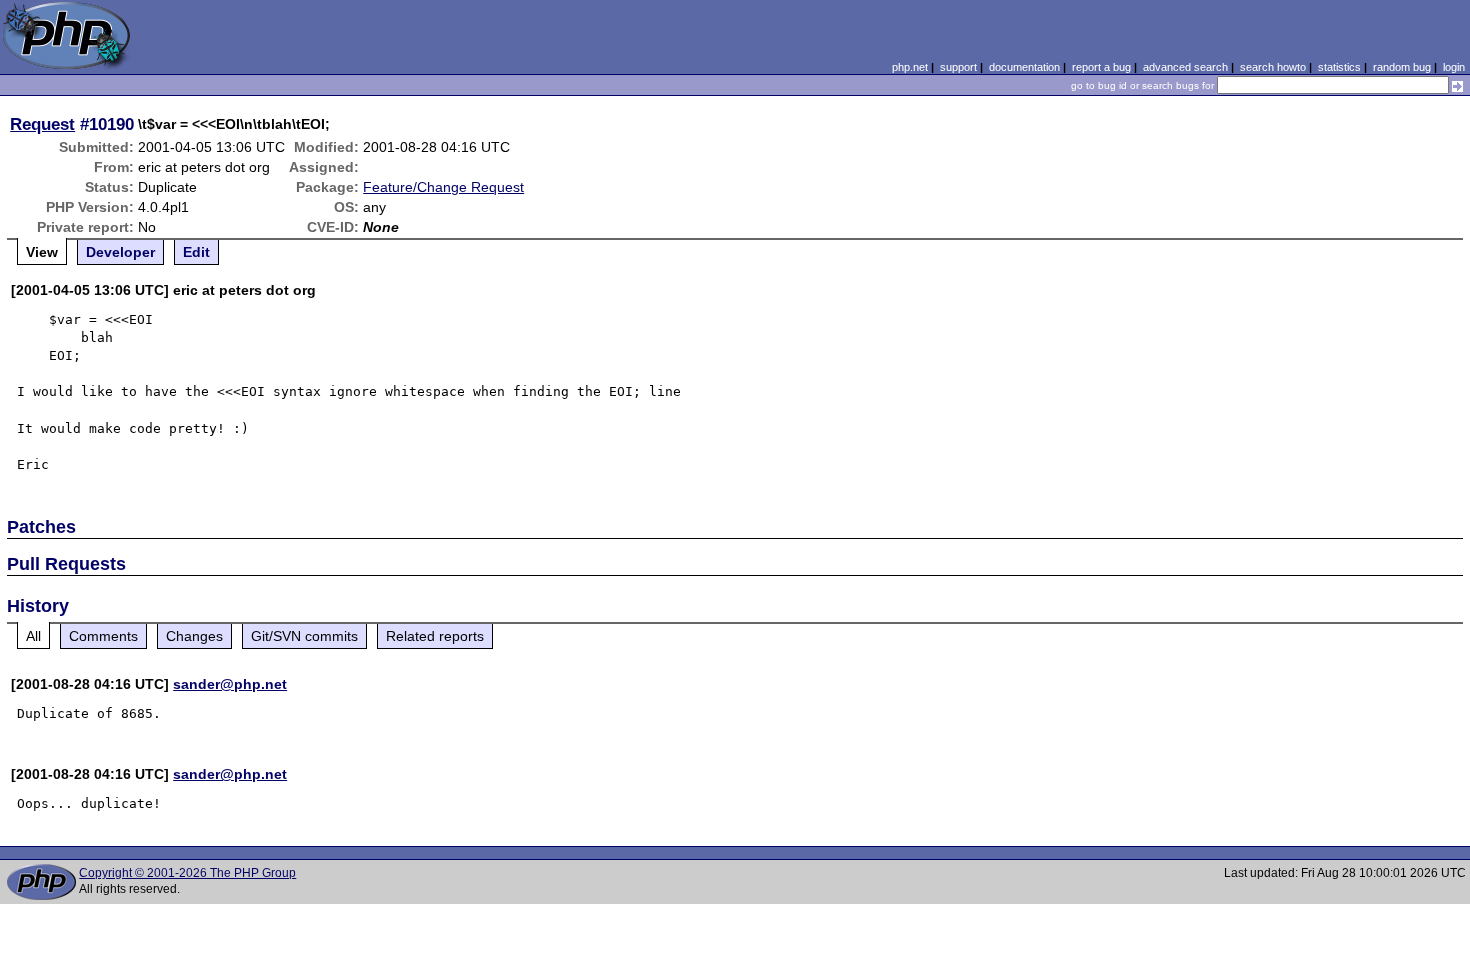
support (958, 67)
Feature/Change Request (443, 187)
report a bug (1101, 67)
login (1454, 67)
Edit (196, 252)
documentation (1024, 67)
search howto (1273, 67)
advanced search (1185, 67)
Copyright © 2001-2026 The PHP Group (187, 873)
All (33, 636)
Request (42, 124)
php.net (910, 67)
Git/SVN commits (304, 636)
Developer (120, 252)
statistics (1339, 67)
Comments (103, 636)
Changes (194, 636)
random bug (1402, 67)
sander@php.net (230, 684)
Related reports (435, 636)
